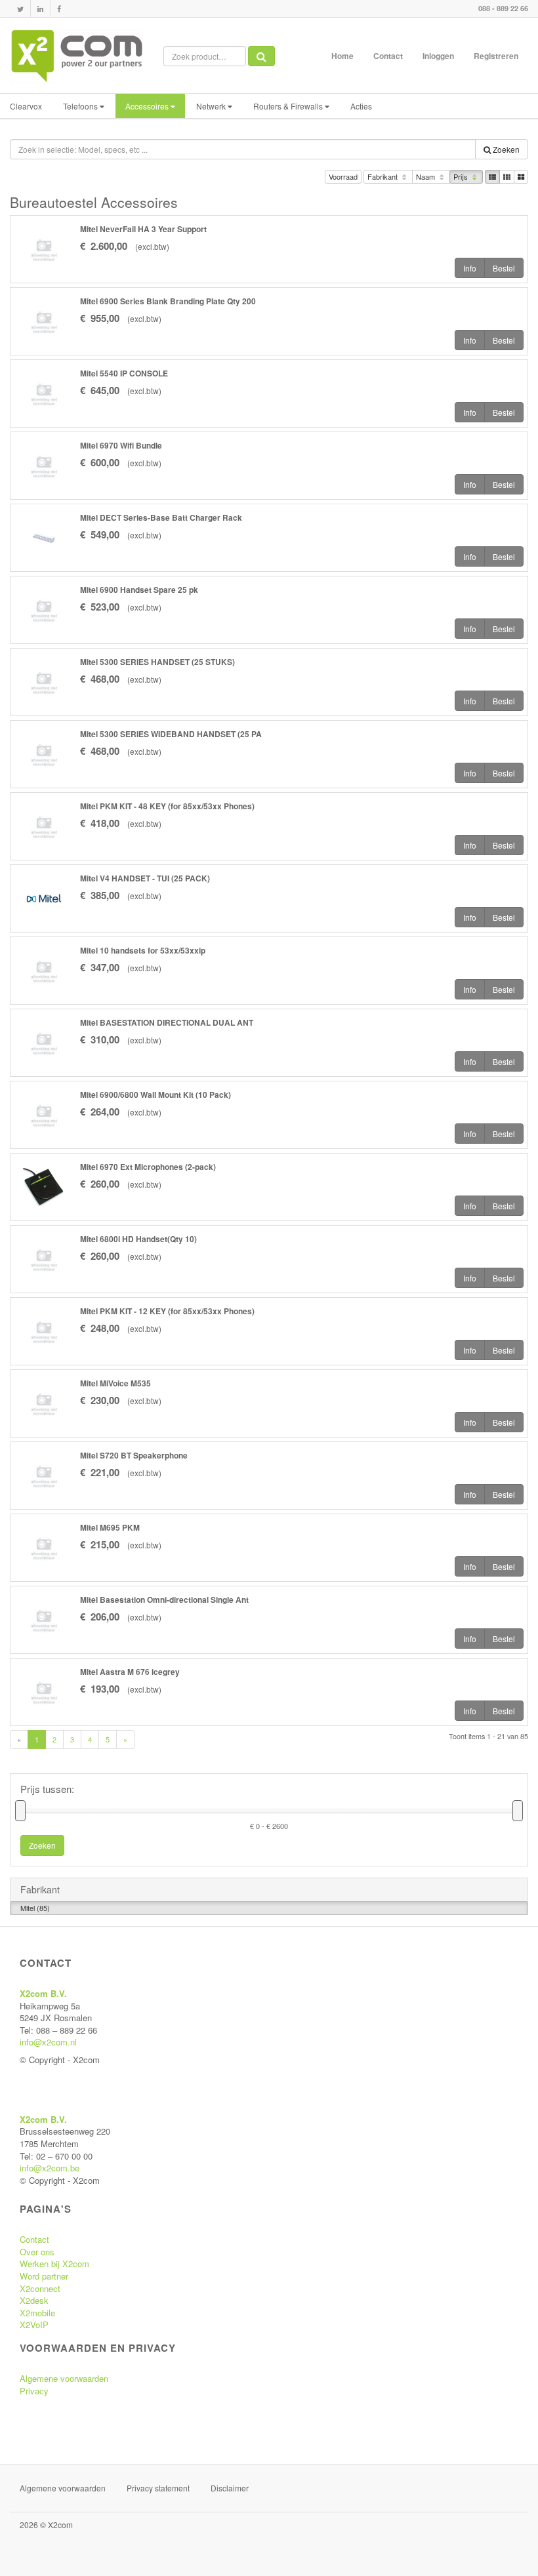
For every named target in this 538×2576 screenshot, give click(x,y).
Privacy (34, 2391)
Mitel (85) (35, 1908)
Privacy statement (158, 2488)
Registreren (496, 56)
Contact (388, 56)
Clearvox (26, 106)
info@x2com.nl (48, 2042)
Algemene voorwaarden (64, 2378)
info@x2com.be (50, 2168)
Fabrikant (383, 176)
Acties (361, 106)
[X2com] (77, 56)
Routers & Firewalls (289, 106)
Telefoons (81, 106)
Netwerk (212, 106)
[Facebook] (59, 9)
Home (342, 56)
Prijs (462, 176)
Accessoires (148, 106)
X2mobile (37, 2313)
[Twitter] (20, 9)
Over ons (37, 2252)
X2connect (40, 2288)
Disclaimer (230, 2488)
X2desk (34, 2300)
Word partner (44, 2276)
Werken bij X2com (54, 2264)
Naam (426, 176)
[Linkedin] (40, 9)
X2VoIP (34, 2324)
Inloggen (438, 56)
